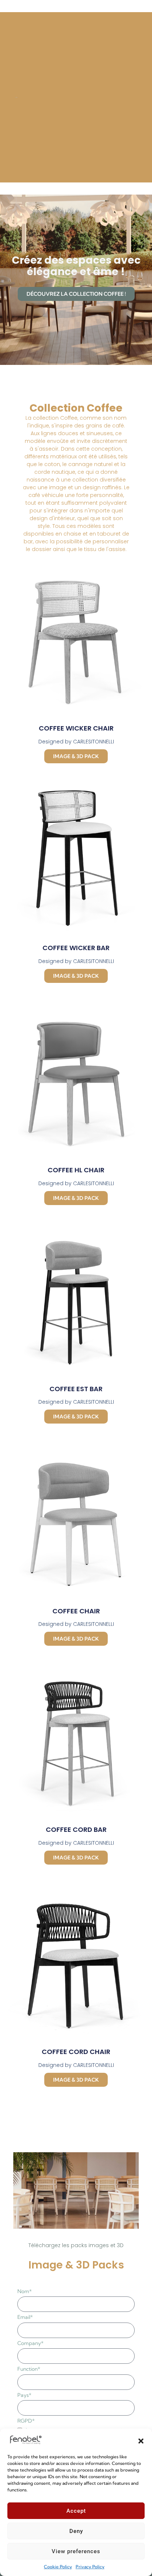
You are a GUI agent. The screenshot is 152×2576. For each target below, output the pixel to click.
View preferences (76, 2551)
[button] (141, 2440)
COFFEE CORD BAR (76, 1829)
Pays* (24, 2395)
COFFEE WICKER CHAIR (76, 728)
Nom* (25, 2291)
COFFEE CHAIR (76, 1611)
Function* (29, 2369)
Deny (76, 2531)
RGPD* (26, 2421)
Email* (25, 2317)
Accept (76, 2511)
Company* (30, 2343)
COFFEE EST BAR (76, 1389)
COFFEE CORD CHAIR (76, 2052)
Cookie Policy (58, 2567)
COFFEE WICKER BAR (76, 948)
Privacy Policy (90, 2567)
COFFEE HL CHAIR (76, 1170)
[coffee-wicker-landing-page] (76, 2191)
